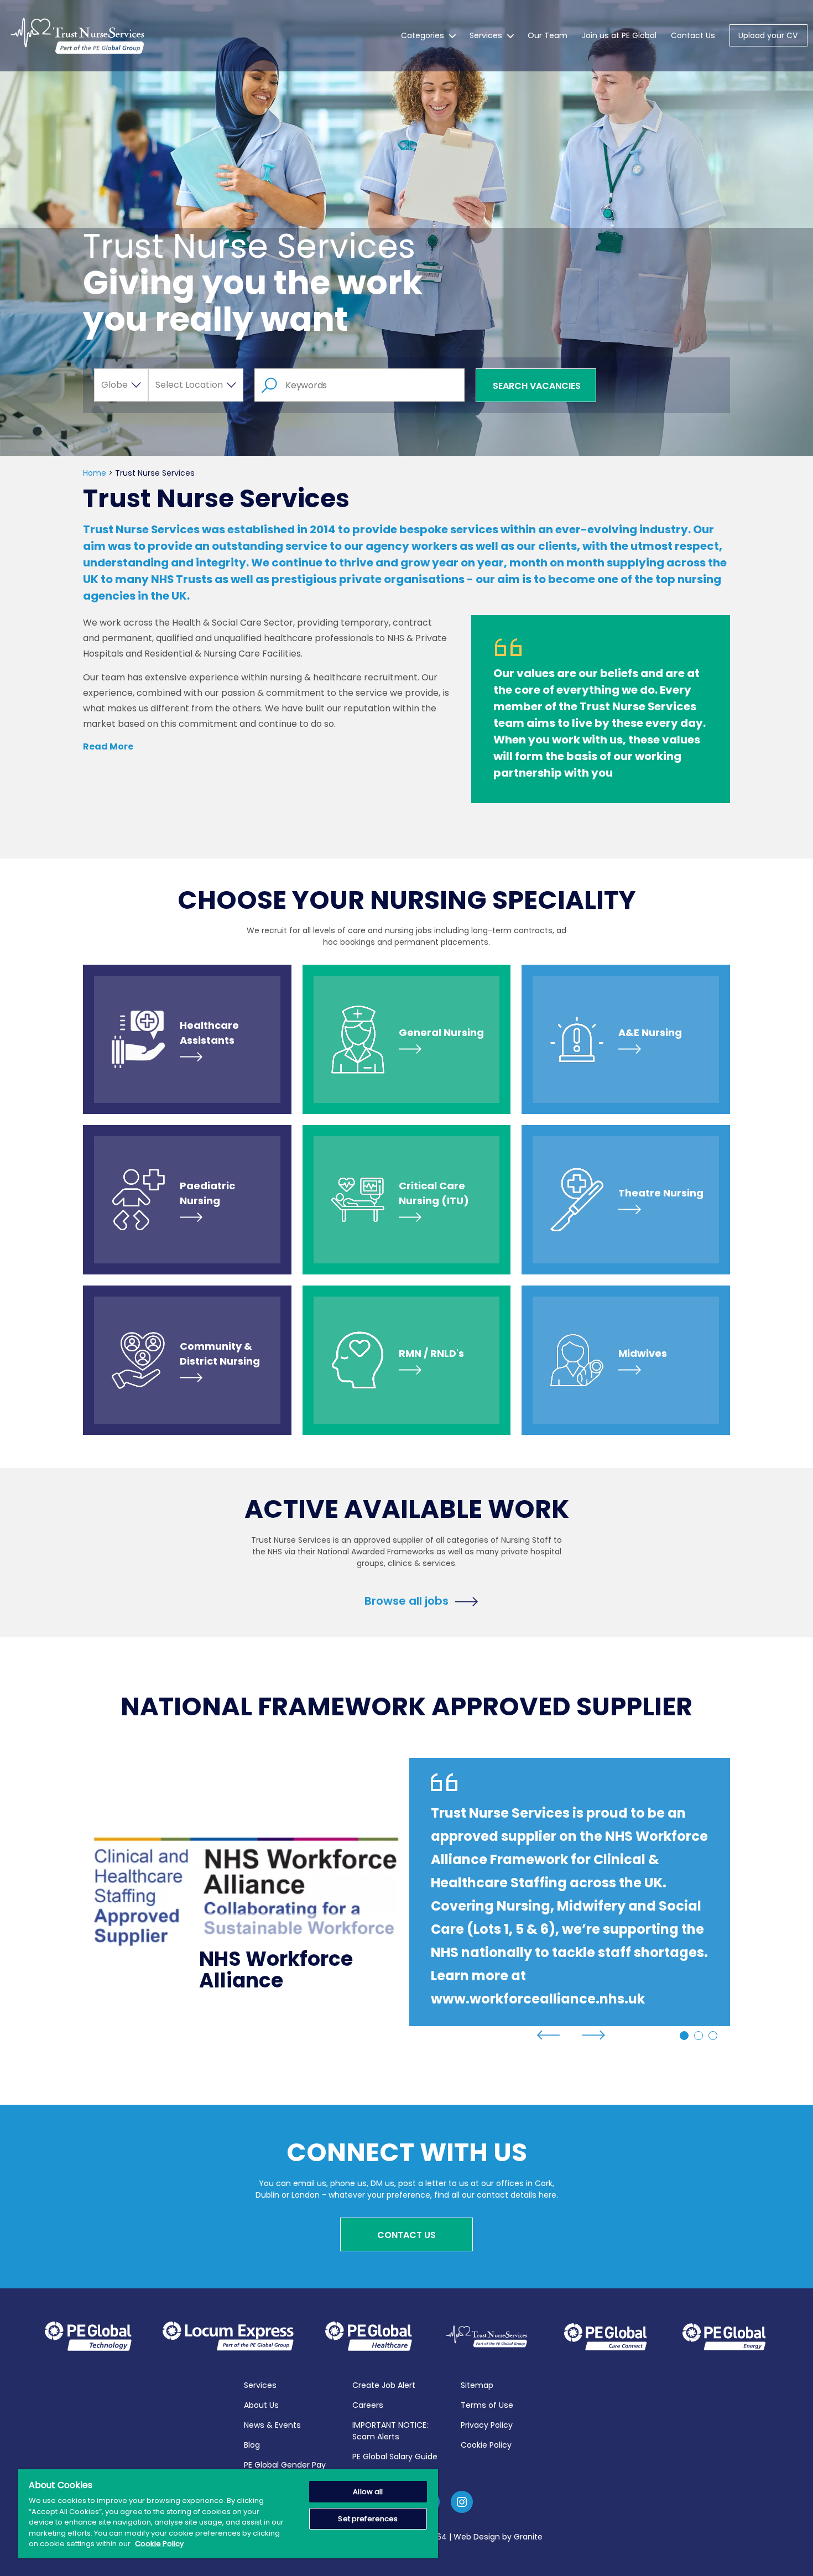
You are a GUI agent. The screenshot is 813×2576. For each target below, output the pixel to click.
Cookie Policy (486, 2445)
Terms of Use (487, 2405)
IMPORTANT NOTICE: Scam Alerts (390, 2431)
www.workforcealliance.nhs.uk (538, 1999)
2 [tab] (699, 2036)
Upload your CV (768, 35)
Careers (368, 2405)
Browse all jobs (406, 1600)
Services (486, 35)
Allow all (368, 2492)
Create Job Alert (384, 2385)
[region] (228, 2514)
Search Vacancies (537, 386)
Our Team (548, 35)
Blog (252, 2445)
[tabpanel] (406, 1892)
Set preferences (368, 2519)
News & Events (272, 2425)
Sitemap (477, 2385)
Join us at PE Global (619, 35)
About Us (261, 2405)
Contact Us (693, 35)
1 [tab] (684, 2036)
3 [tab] (713, 2036)
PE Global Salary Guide (395, 2457)
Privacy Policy (487, 2425)
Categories (423, 35)
